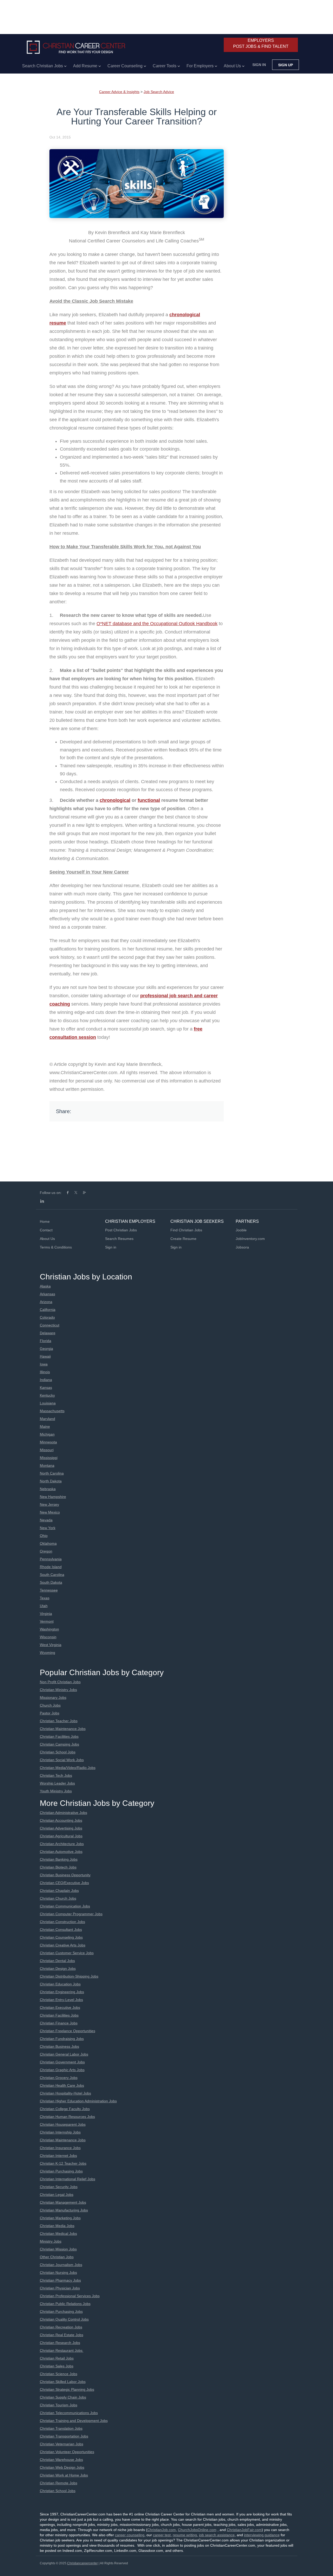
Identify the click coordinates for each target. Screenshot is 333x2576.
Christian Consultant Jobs (61, 1930)
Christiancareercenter (82, 2563)
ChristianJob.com (162, 2530)
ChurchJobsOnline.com (197, 2530)
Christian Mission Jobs (58, 2249)
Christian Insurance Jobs (60, 2148)
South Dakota (51, 1582)
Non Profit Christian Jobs (60, 1682)
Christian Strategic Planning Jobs (67, 2389)
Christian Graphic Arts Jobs (62, 2070)
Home (45, 1221)
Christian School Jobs (58, 1752)
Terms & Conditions (56, 1247)
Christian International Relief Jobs (68, 2179)
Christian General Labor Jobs (64, 2054)
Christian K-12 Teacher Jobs (63, 2163)
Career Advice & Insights (119, 92)
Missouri (47, 1450)
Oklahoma (48, 1543)
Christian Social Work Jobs (62, 1760)
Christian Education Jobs (60, 1984)
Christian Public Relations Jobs (65, 2304)
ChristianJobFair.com (244, 2530)
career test (162, 2535)
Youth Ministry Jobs (56, 1791)
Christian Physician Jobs (60, 2288)
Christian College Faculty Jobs (65, 2109)
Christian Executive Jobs (60, 2007)
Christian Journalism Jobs (61, 2265)
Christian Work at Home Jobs (64, 2475)
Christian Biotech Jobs (58, 1867)
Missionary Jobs (53, 1697)
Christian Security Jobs (59, 2187)
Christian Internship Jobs (60, 2132)
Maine (45, 1426)
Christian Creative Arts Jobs (63, 1945)
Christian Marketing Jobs (60, 2218)
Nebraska (48, 1489)
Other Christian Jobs (57, 2257)
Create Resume (183, 1239)
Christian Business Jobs (59, 2046)
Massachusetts (52, 1411)
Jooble (241, 1230)
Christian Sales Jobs (57, 2366)
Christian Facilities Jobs (59, 1736)
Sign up (286, 65)
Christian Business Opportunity (65, 1875)
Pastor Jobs (50, 1713)
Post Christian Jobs (121, 1230)
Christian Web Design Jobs (62, 2467)
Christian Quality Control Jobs (64, 2319)
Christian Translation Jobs (61, 2428)
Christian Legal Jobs (57, 2195)
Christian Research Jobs (60, 2343)
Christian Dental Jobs (57, 1961)
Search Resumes (119, 1239)
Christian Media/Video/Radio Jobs (68, 1768)
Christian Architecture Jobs (62, 1844)
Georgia (46, 1349)
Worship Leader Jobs (57, 1783)
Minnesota (48, 1442)
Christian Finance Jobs (59, 2023)
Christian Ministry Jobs (58, 1690)
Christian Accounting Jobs (61, 1820)
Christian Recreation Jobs (61, 2327)
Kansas (46, 1388)
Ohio (44, 1536)
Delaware (48, 1333)
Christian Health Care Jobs (62, 2085)
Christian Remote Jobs (59, 2483)
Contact (46, 1230)
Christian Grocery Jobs (59, 2078)
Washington (49, 1629)
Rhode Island (51, 1567)
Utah (44, 1606)
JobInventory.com (250, 1239)
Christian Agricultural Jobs (61, 1836)
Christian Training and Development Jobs (74, 2421)
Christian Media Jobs (57, 2226)
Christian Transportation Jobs (64, 2436)
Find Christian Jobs (186, 1230)
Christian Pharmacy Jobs (60, 2280)
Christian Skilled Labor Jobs (63, 2382)
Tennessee (49, 1590)
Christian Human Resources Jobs (67, 2117)
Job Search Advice (159, 92)
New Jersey (49, 1504)
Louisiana (48, 1403)
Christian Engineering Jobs (62, 1992)
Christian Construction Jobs (62, 1922)
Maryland (47, 1419)
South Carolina (52, 1575)
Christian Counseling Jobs (61, 1937)
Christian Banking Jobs (59, 1859)
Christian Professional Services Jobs (70, 2296)
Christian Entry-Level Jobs (61, 2000)
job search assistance (217, 2535)
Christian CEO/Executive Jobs (64, 1883)
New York (48, 1528)
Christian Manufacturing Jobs (64, 2210)
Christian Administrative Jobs (63, 1813)
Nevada (46, 1520)
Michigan (47, 1434)
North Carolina (52, 1473)
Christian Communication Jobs (65, 1906)
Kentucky (47, 1395)
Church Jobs (50, 1705)
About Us (47, 1239)
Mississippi (49, 1458)
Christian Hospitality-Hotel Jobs (65, 2093)
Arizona (46, 1302)
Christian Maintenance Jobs (63, 1729)
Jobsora (242, 1247)
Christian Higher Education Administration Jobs (78, 2101)
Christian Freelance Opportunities (68, 2031)
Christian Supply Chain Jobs (63, 2397)
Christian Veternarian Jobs (62, 2444)
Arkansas (47, 1294)
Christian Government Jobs (62, 2062)
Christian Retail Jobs (57, 2358)
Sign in (259, 65)
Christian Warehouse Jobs (61, 2460)
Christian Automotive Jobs (61, 1852)
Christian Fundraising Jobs (62, 2039)
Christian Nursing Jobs (58, 2273)
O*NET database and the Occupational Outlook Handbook (157, 624)
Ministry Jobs (51, 2241)
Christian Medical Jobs (58, 2234)
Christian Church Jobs (58, 1898)
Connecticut (50, 1325)
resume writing (185, 2535)
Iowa (44, 1364)
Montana (47, 1465)
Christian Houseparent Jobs (63, 2124)
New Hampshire (53, 1497)
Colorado (47, 1317)
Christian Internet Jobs (58, 2156)
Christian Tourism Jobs (59, 2405)
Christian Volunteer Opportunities (67, 2452)
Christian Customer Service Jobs (67, 1953)
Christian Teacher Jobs (59, 1721)
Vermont (47, 1621)
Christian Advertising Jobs (61, 1828)
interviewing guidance (262, 2535)
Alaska (45, 1286)
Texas (45, 1598)
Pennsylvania (51, 1559)
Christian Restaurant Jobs (62, 2350)
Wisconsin (48, 1637)
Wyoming (47, 1653)
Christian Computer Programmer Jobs (71, 1914)
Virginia (46, 1614)
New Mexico (50, 1512)
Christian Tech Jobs (56, 1775)
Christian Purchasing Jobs (61, 2171)
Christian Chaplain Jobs (59, 1891)
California (48, 1310)
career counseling (130, 2535)
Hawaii (45, 1356)
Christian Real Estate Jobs (62, 2335)
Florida (46, 1341)
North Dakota (51, 1481)
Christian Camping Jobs (59, 1744)
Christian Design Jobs (58, 1969)
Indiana (46, 1380)
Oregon (46, 1551)
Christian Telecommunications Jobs (69, 2413)
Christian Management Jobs (63, 2202)
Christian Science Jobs (59, 2374)
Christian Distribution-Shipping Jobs (69, 1976)
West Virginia (51, 1645)
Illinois (45, 1372)
